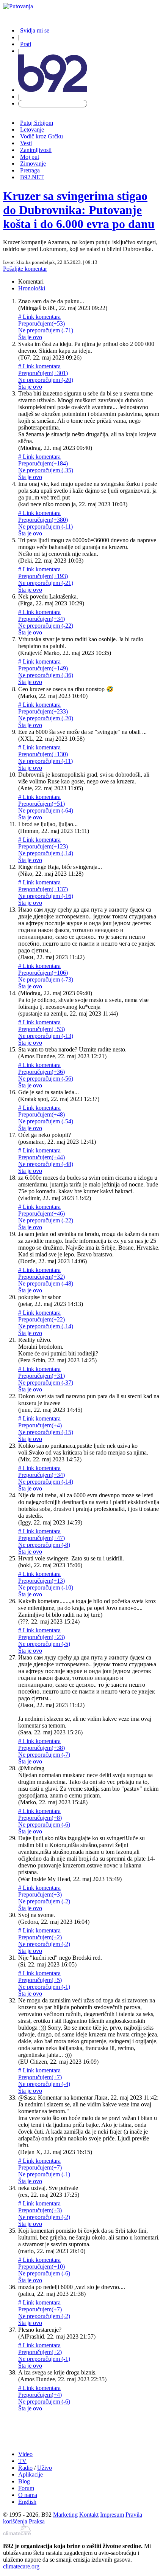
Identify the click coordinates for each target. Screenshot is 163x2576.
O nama (28, 2495)
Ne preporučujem (46, 330)
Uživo (45, 2468)
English (27, 2502)
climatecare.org (21, 2566)
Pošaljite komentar (25, 269)
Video (25, 2454)
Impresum (112, 2515)
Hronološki (32, 288)
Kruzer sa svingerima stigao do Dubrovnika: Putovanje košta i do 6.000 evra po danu (79, 210)
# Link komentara (39, 317)
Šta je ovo (30, 337)
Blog (24, 2481)
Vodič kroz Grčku (42, 136)
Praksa (37, 2521)
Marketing (65, 2515)
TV (22, 2461)
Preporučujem (42, 323)
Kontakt (89, 2515)
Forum (26, 2488)
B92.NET (32, 177)
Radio (25, 2468)
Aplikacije (31, 2474)
